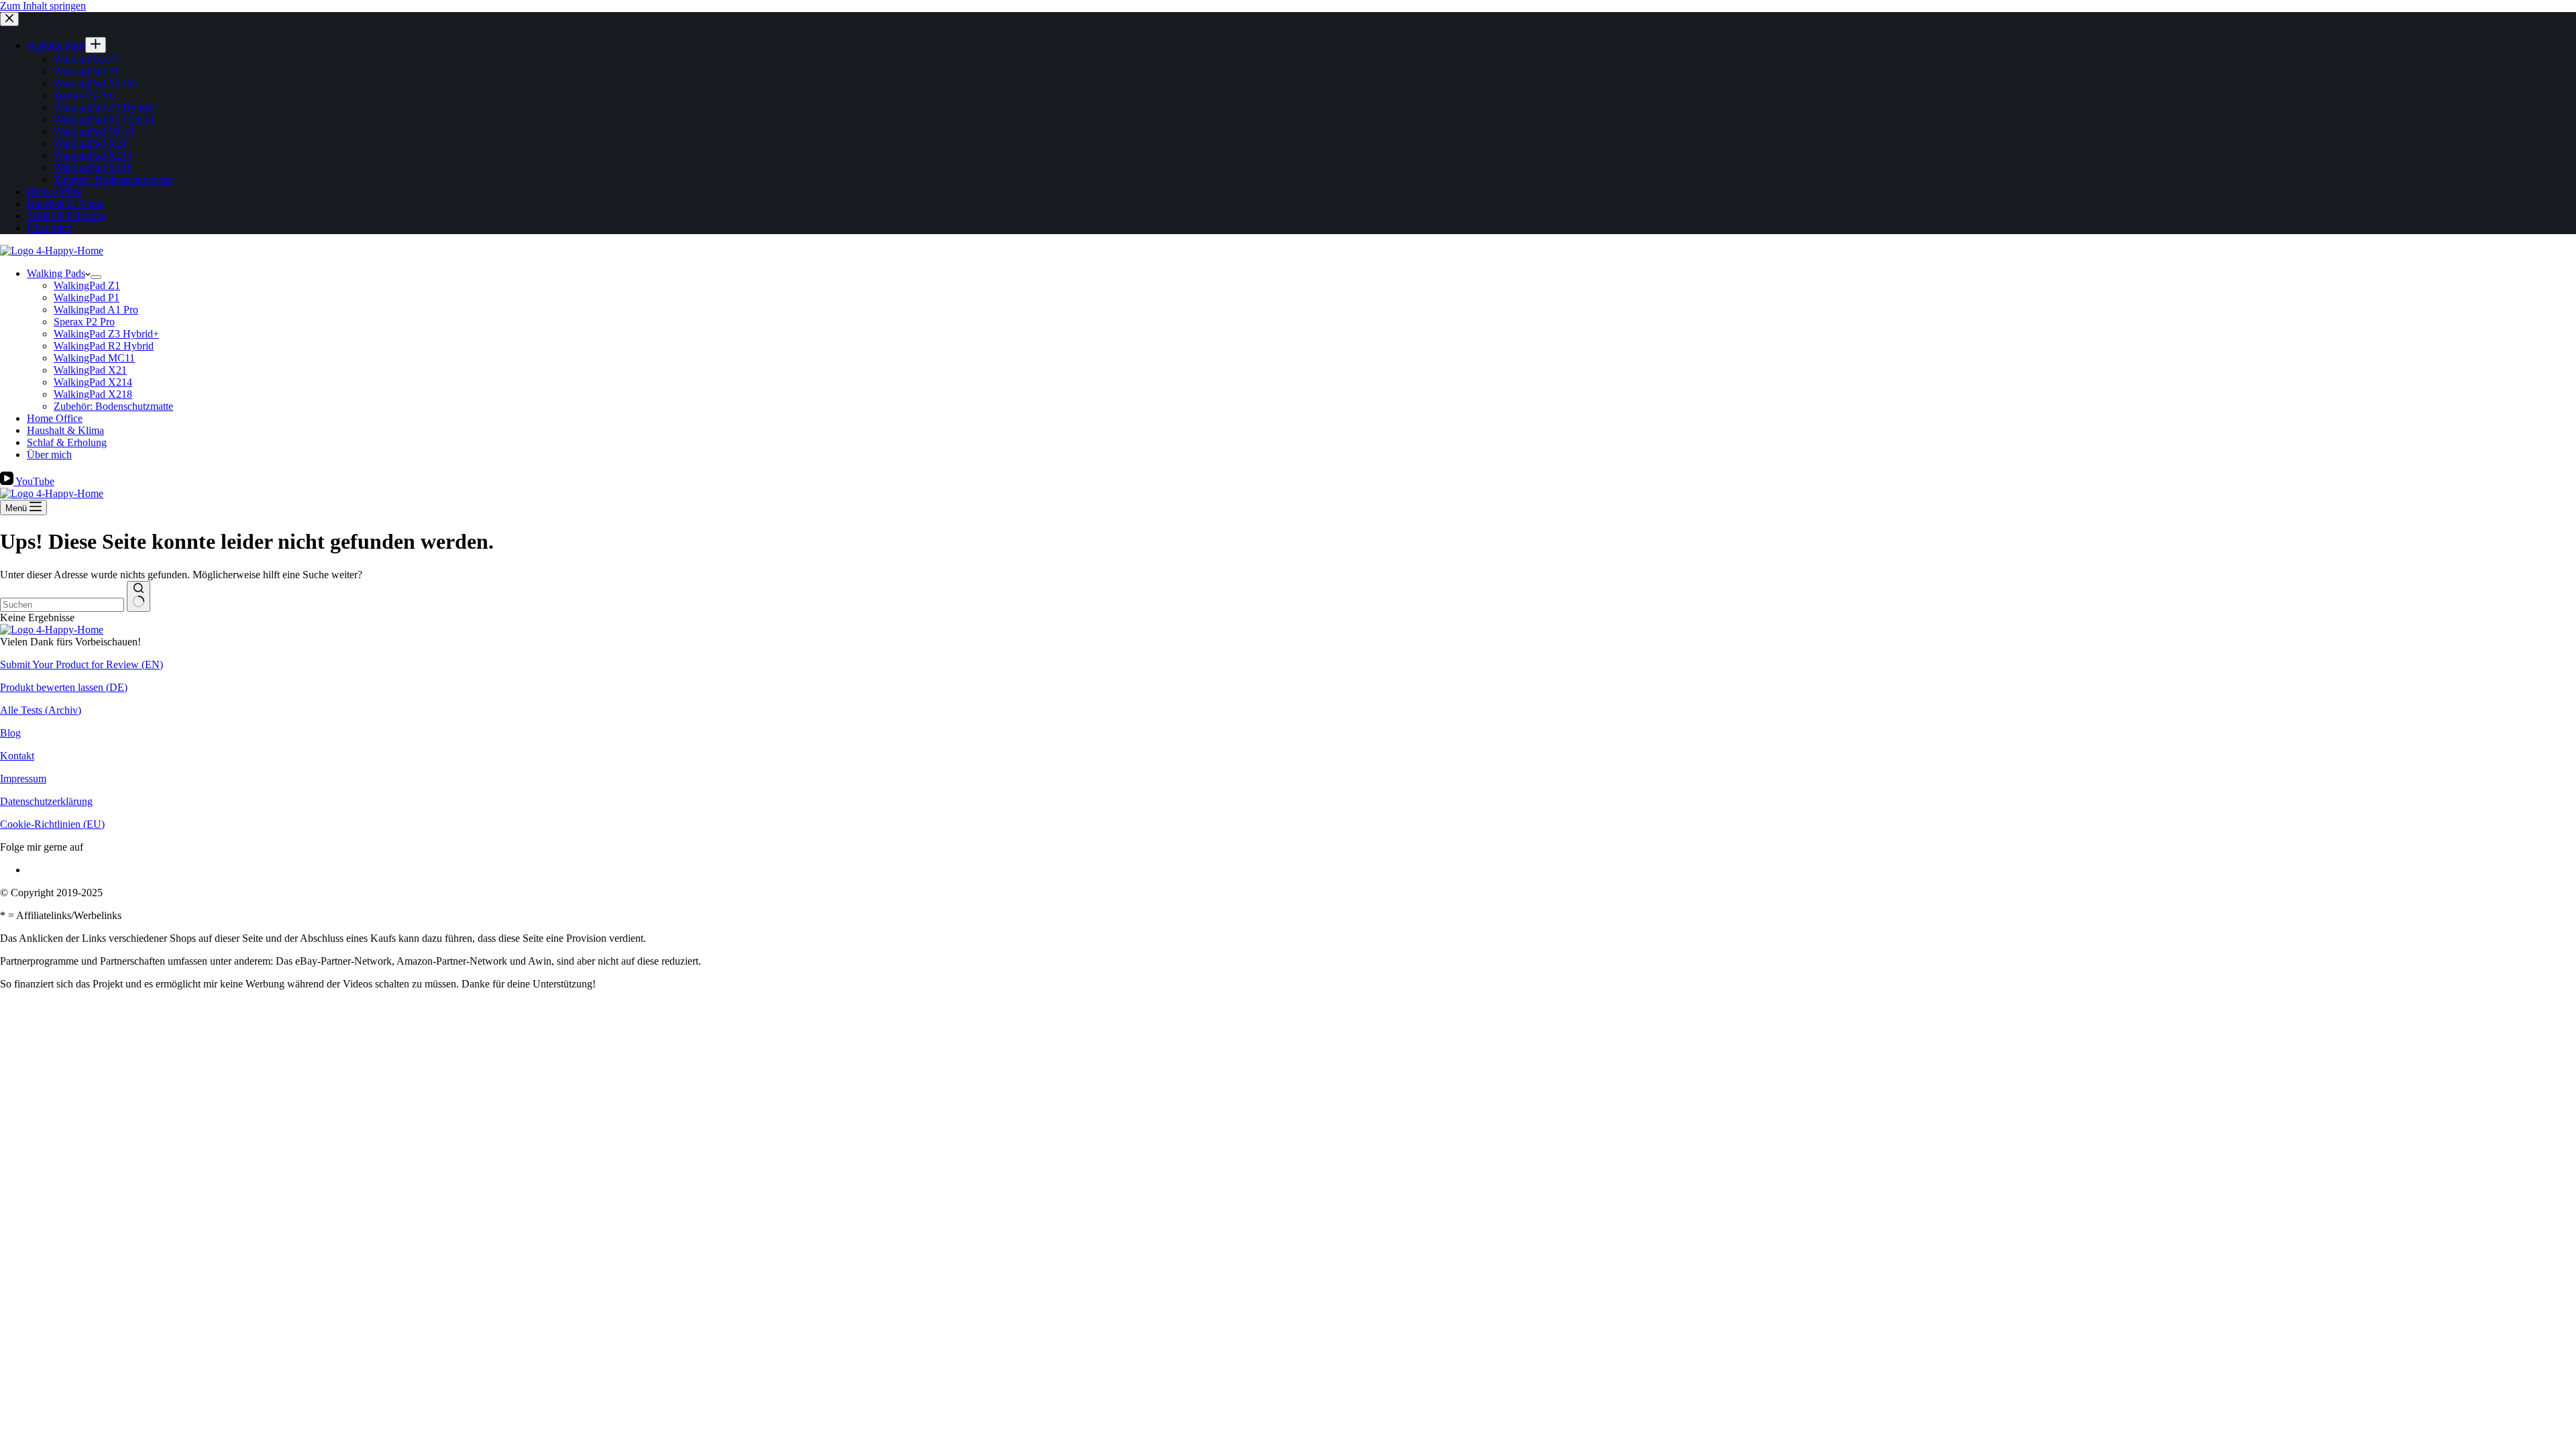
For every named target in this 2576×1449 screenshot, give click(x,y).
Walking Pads (56, 273)
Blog (10, 733)
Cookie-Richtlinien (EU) (52, 824)
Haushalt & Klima (65, 430)
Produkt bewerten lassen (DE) (64, 687)
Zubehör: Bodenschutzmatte (113, 406)
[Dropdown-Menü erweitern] (96, 277)
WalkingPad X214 (93, 382)
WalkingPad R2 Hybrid (104, 346)
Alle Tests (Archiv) (41, 710)
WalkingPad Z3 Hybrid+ (106, 334)
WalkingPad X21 (90, 370)
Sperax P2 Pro (84, 322)
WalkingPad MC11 (94, 358)
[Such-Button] (139, 596)
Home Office (55, 418)
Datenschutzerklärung (46, 801)
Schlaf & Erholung (67, 442)
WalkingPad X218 (93, 394)
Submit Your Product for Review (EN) (82, 664)
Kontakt (17, 756)
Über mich (49, 454)
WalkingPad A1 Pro (96, 310)
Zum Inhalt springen (43, 6)
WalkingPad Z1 (87, 285)
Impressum (23, 779)
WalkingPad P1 (87, 298)
